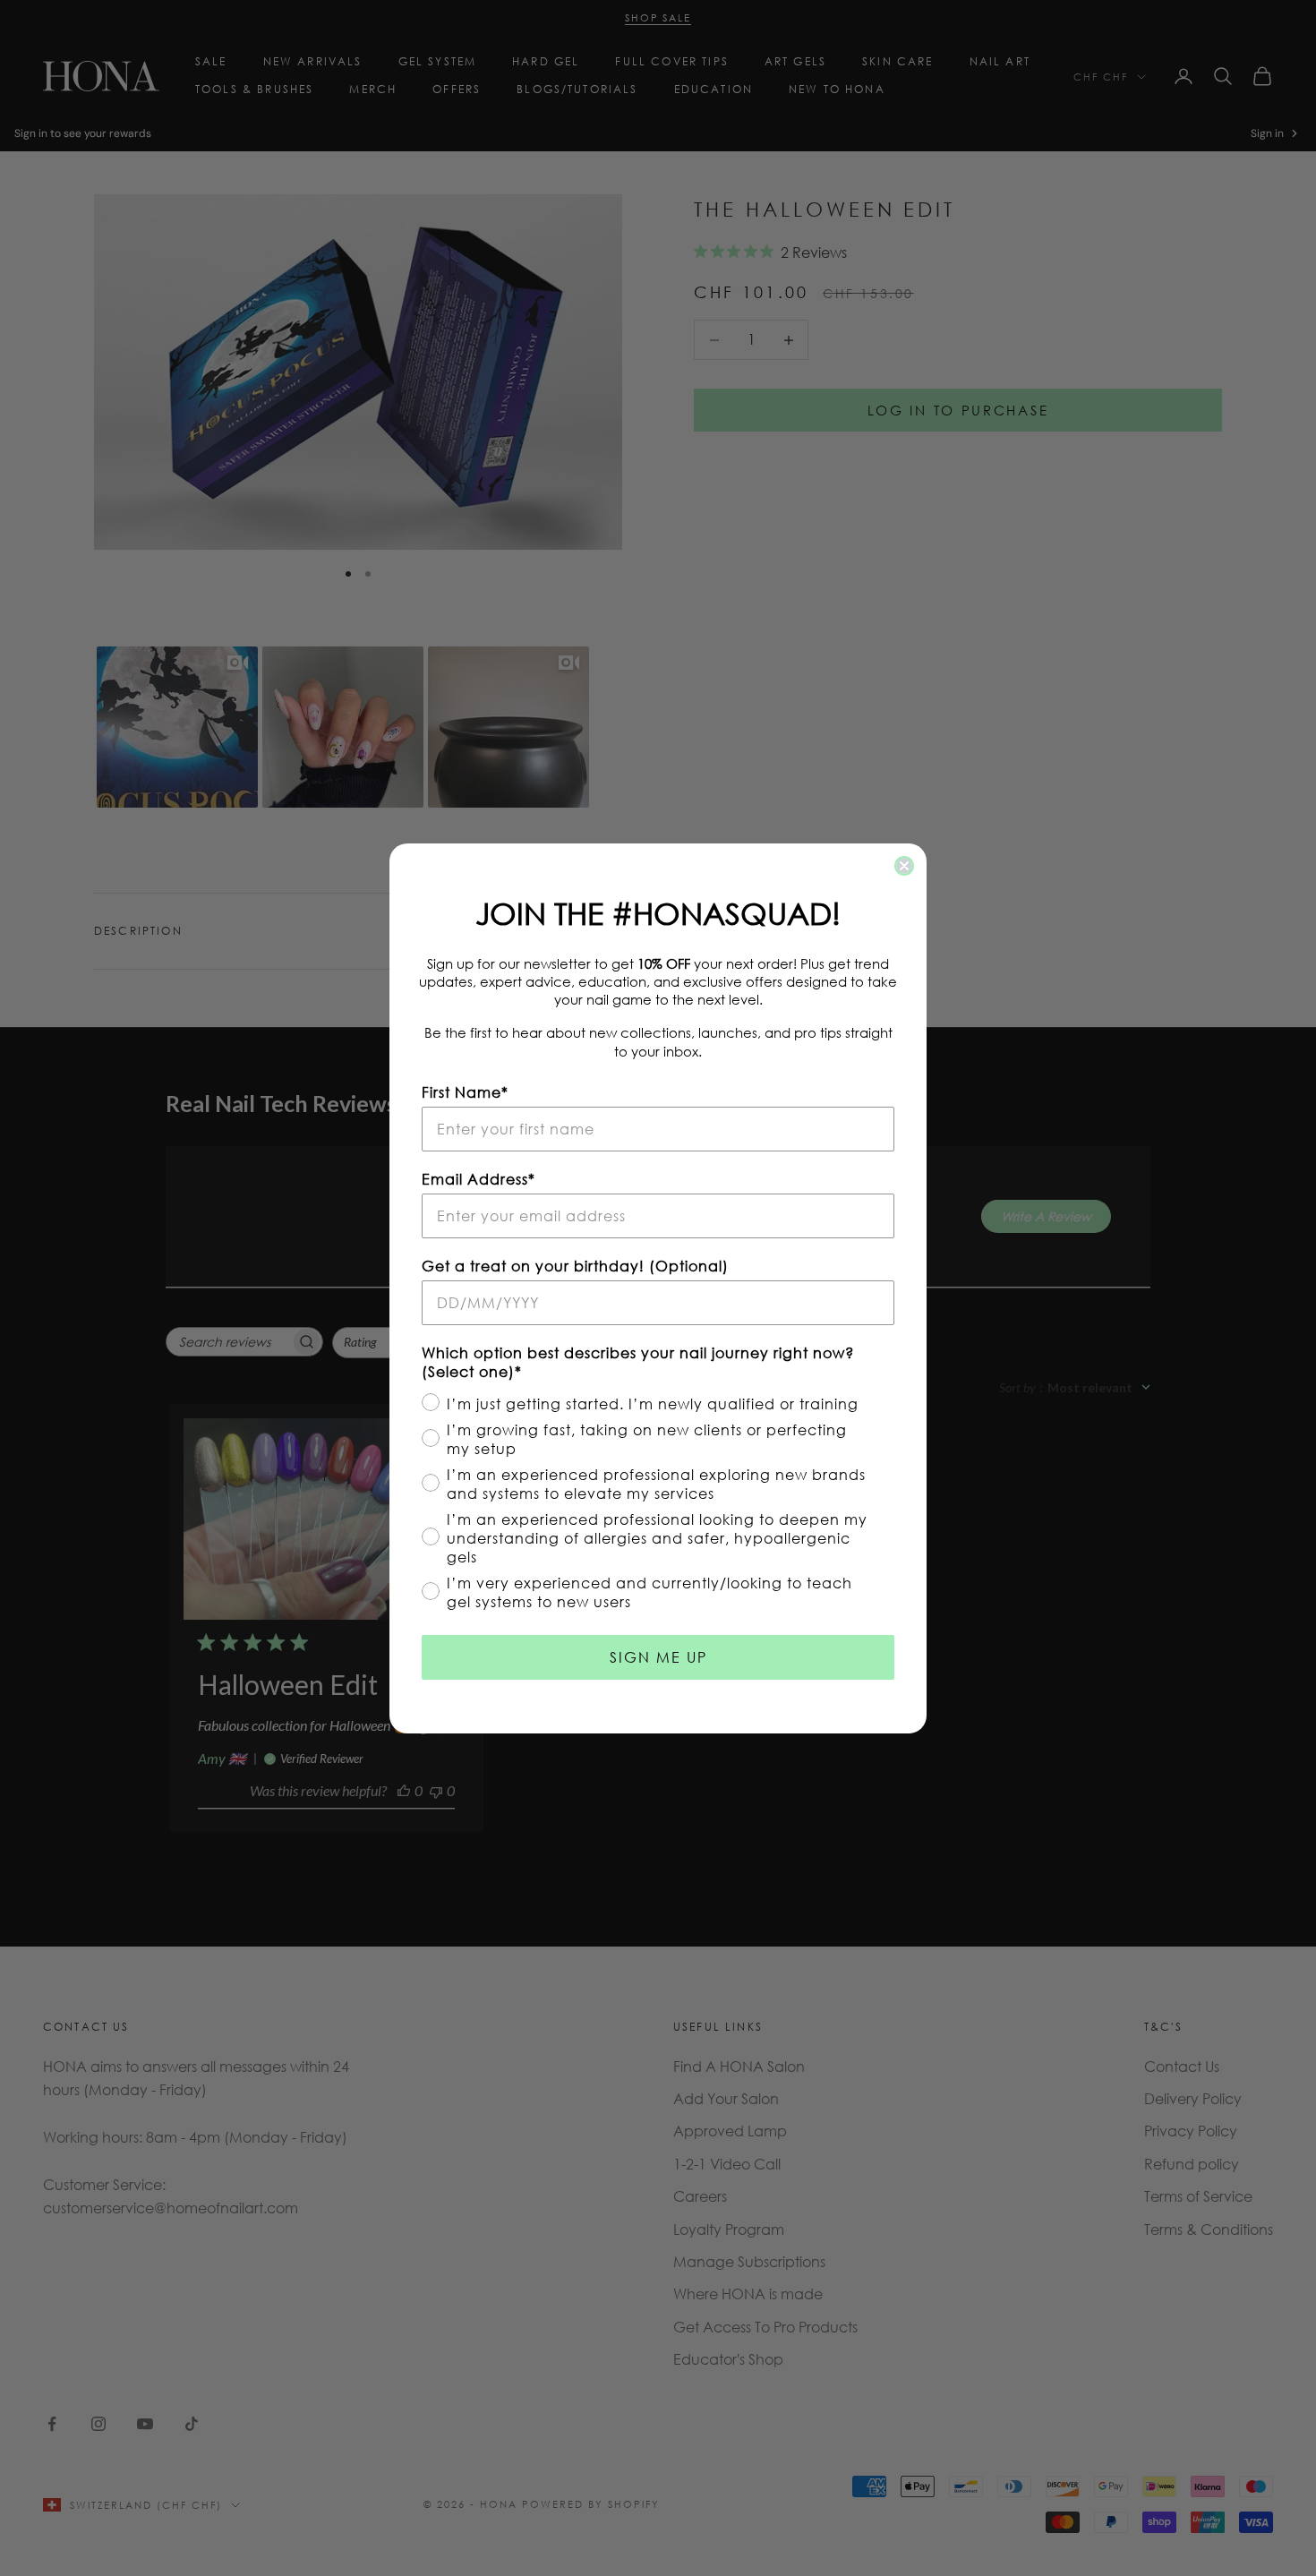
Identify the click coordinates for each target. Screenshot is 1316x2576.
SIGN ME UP (658, 1657)
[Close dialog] (904, 866)
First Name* (465, 1092)
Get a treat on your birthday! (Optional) (575, 1266)
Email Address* (479, 1179)
